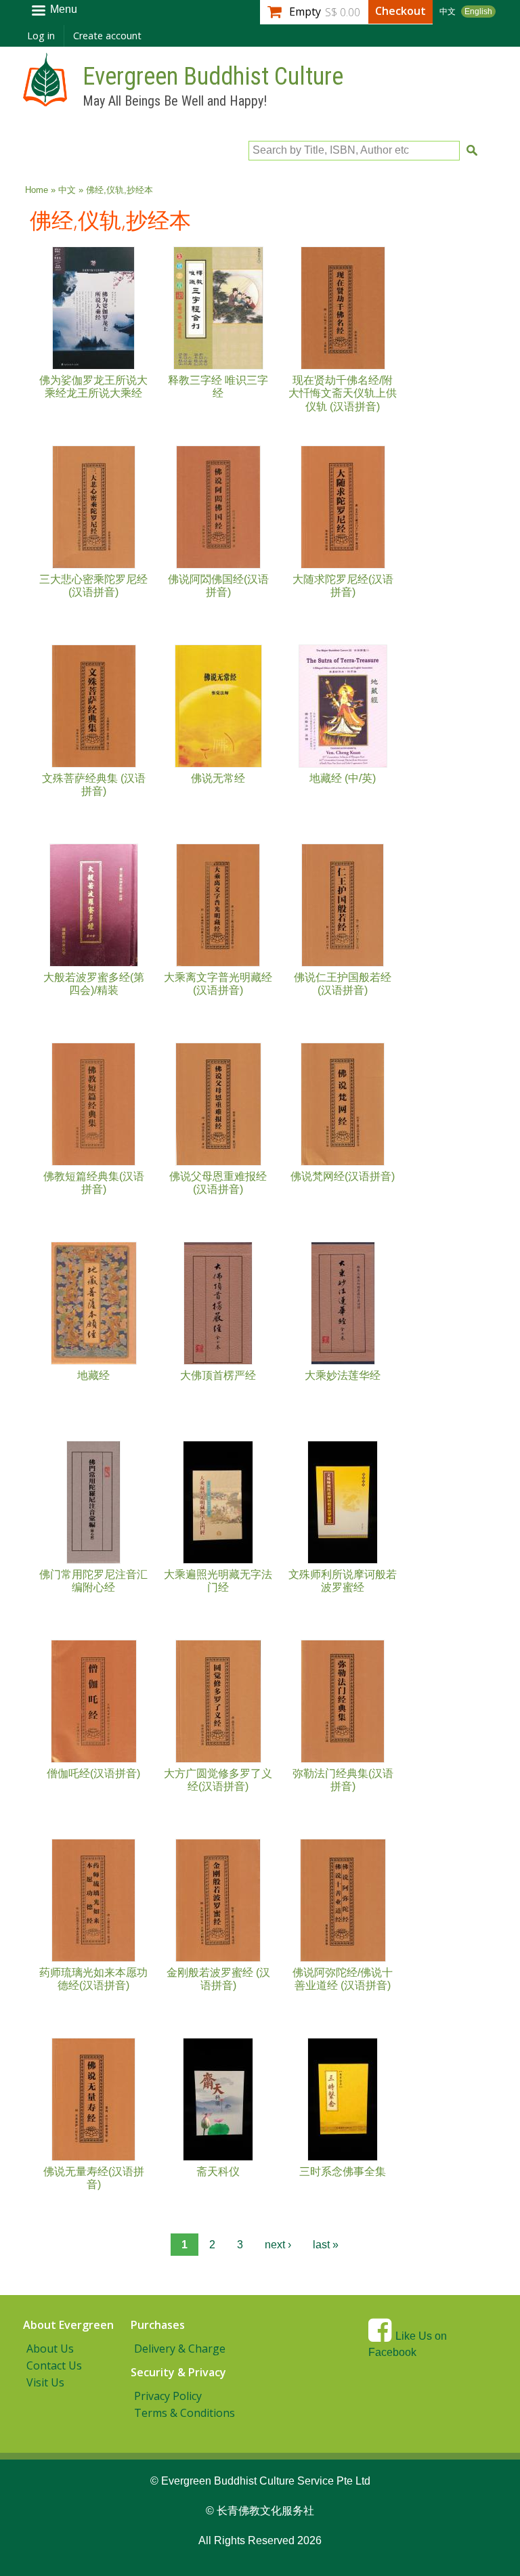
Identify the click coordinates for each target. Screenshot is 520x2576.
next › (278, 2245)
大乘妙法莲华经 (343, 1375)
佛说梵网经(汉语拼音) (343, 1176)
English (478, 12)
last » (326, 2245)
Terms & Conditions (185, 2413)
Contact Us (54, 2365)
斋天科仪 (218, 2171)
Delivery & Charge (180, 2349)
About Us (50, 2349)
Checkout (400, 11)
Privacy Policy (168, 2396)
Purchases (158, 2325)
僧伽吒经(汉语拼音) (93, 1773)
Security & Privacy (178, 2372)
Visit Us (45, 2382)
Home (37, 190)
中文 (448, 12)
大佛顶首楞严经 (218, 1375)
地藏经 (93, 1375)
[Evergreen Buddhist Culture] (45, 100)
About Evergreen (68, 2325)
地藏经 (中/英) (343, 778)
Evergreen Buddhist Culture (213, 77)
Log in (41, 36)
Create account (107, 36)
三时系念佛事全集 (343, 2171)
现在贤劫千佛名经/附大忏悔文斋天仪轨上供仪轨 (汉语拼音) (343, 393)
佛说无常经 (218, 778)
